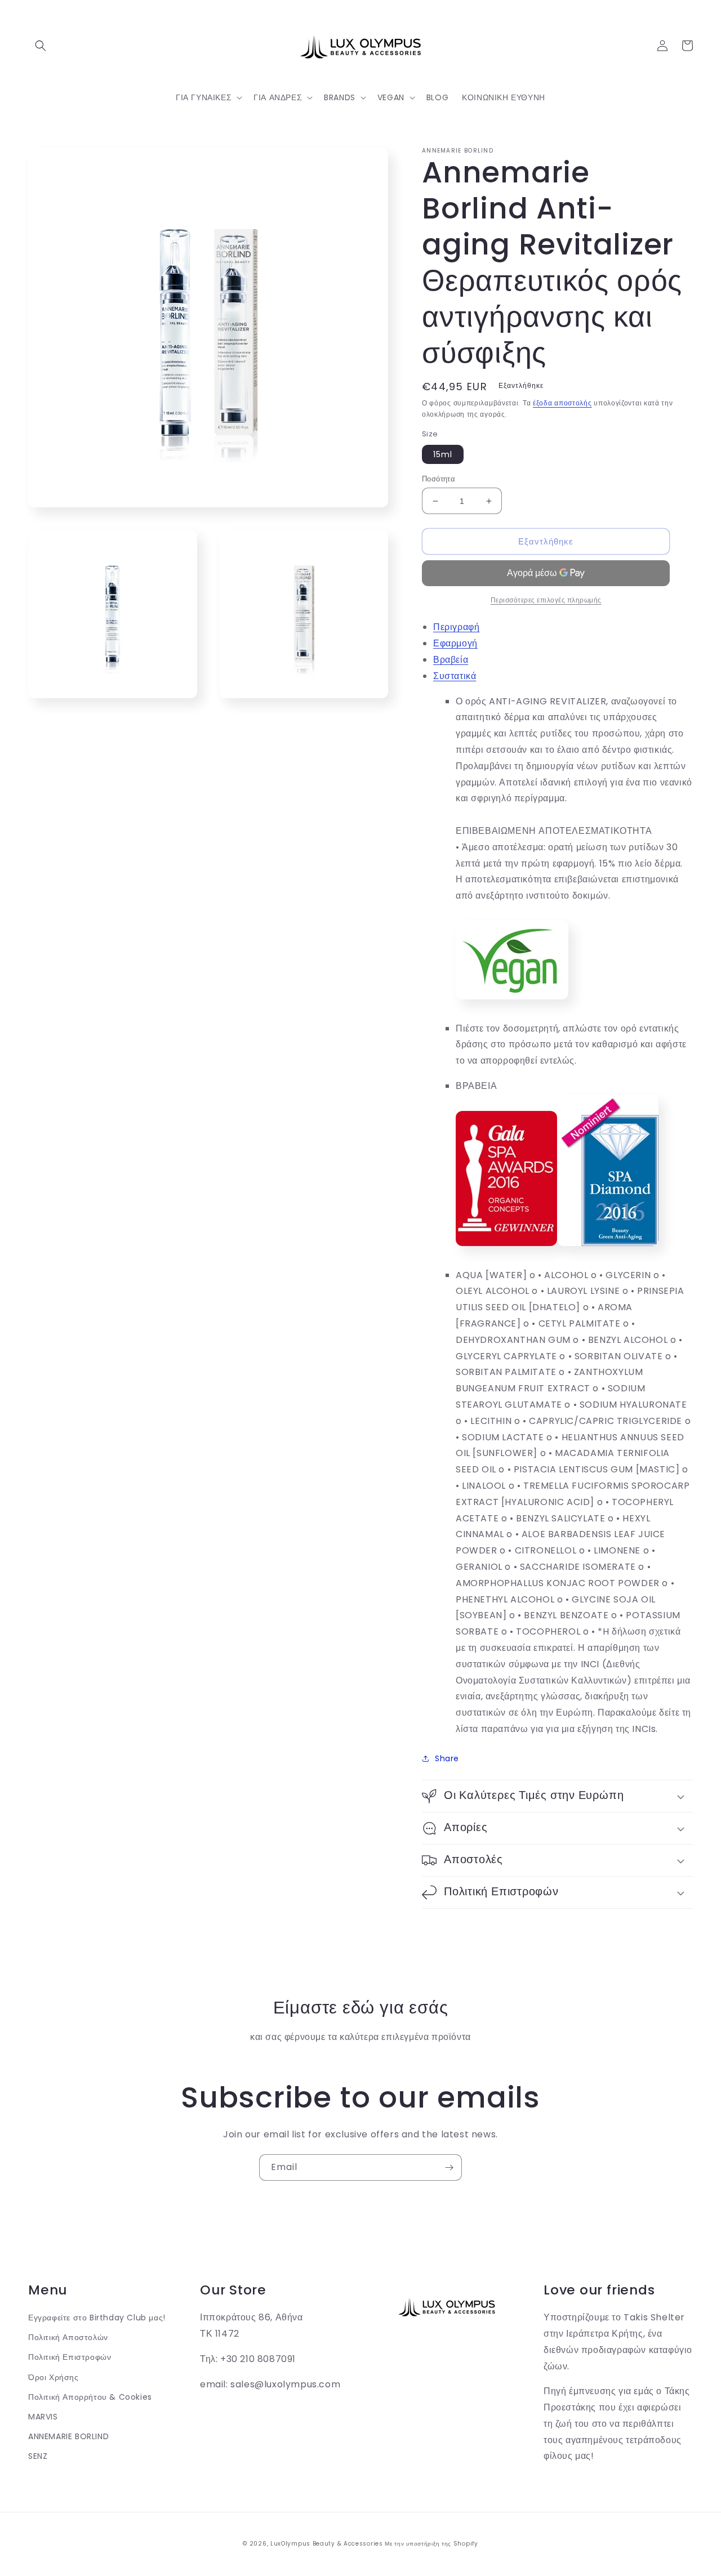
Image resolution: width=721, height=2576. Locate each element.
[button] (41, 46)
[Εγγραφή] (449, 2167)
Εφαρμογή (455, 643)
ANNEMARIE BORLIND (68, 2436)
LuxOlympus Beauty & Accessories (327, 2544)
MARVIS (43, 2417)
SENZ (38, 2456)
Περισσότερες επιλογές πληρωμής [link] (546, 600)
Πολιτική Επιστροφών (70, 2357)
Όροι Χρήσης (54, 2377)
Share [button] (447, 1758)
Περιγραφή (456, 627)
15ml (443, 454)
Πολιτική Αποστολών (68, 2337)
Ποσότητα (439, 479)
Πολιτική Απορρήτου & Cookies (90, 2397)
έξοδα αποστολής (562, 403)
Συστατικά (455, 676)
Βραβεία (451, 660)
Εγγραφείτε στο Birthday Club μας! (97, 2318)
